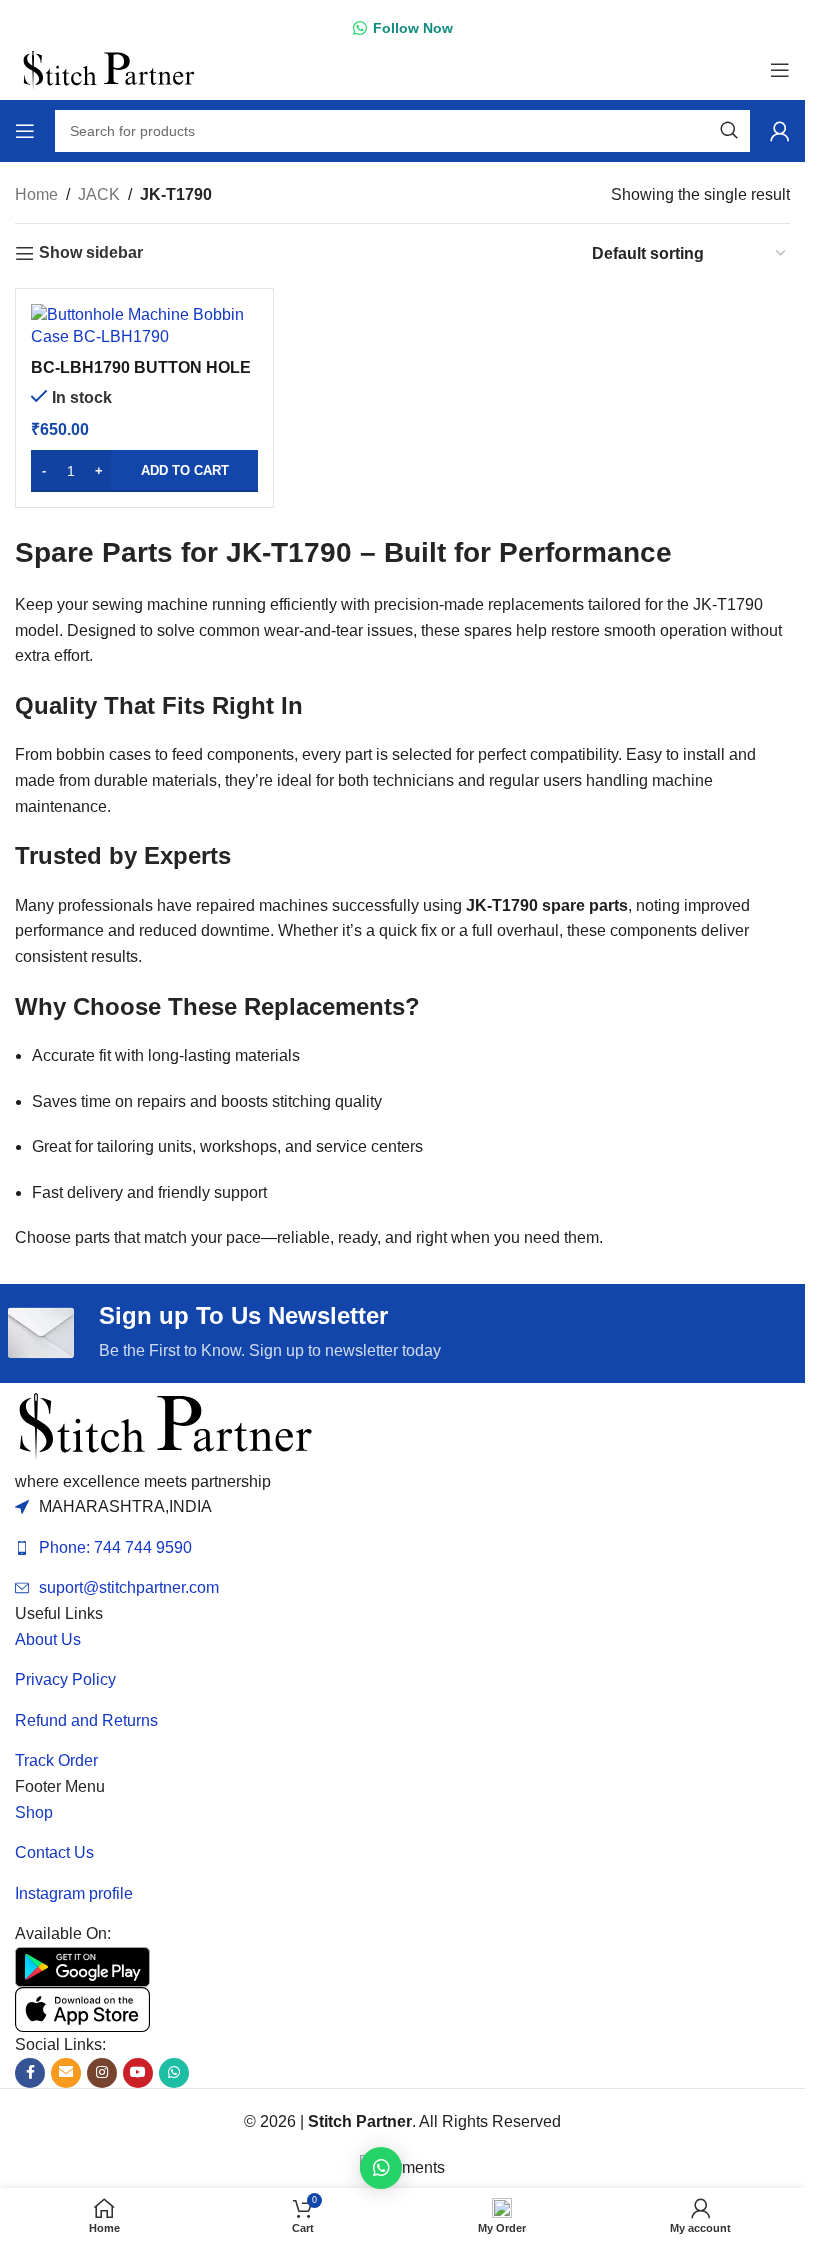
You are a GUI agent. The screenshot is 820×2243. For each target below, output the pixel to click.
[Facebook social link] (30, 2073)
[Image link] (165, 1424)
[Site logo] (108, 68)
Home (36, 194)
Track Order (56, 1760)
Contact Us (54, 1852)
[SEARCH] (729, 131)
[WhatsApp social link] (174, 2073)
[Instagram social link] (102, 2073)
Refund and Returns (86, 1720)
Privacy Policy (65, 1679)
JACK (99, 194)
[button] (144, 471)
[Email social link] (66, 2073)
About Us (48, 1639)
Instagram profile (74, 1893)
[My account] (780, 131)
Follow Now (412, 28)
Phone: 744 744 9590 (115, 1547)
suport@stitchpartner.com (129, 1587)
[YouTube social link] (138, 2073)
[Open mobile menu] (780, 70)
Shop (34, 1812)
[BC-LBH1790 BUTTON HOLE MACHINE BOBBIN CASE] (144, 326)
